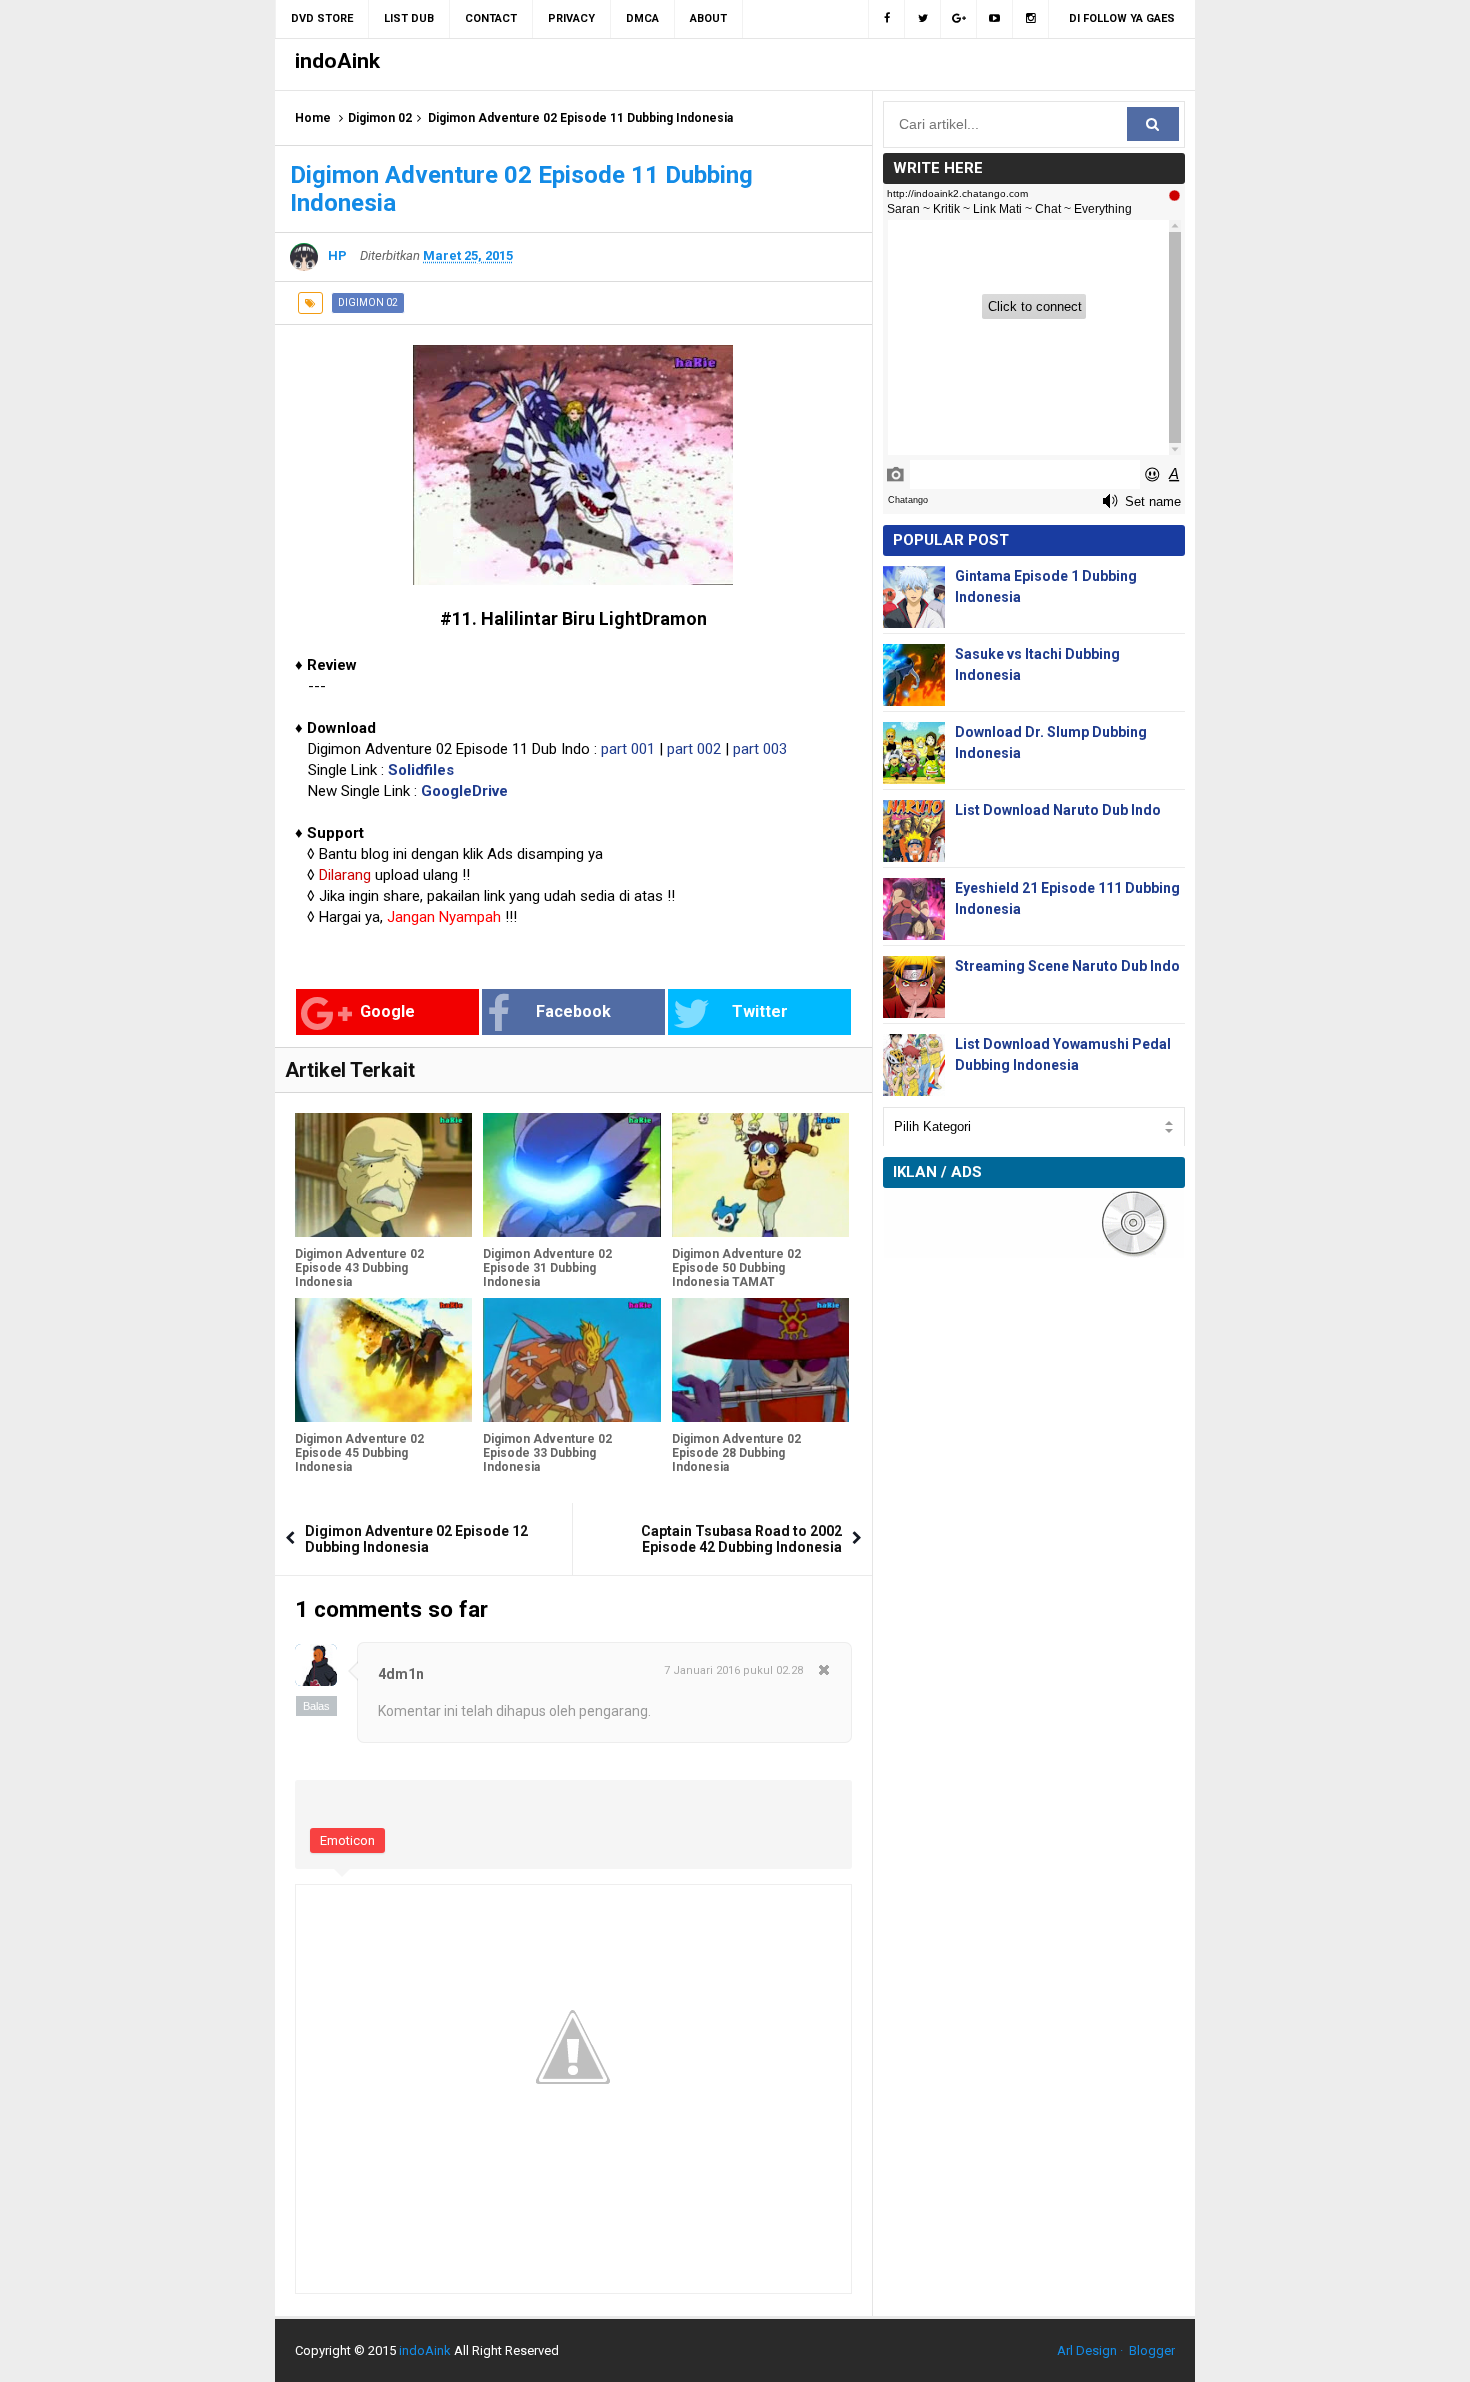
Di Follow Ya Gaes (1122, 18)
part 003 (760, 749)
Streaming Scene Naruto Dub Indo (1067, 966)
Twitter (760, 1011)
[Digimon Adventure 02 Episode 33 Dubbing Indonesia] (571, 1360)
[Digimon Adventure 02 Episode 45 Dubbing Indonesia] (383, 1360)
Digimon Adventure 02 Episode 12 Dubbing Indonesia (416, 1539)
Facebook (573, 1011)
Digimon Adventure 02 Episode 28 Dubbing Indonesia (736, 1453)
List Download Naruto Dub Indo (1058, 810)
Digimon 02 (380, 118)
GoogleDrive (464, 791)
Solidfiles (421, 770)
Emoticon (347, 1840)
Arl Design (1087, 2350)
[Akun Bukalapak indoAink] (959, 19)
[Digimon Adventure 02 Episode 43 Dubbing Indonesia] (383, 1175)
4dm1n (401, 1674)
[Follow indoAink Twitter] (923, 19)
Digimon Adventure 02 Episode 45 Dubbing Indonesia (359, 1453)
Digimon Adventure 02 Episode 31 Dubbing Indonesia (547, 1268)
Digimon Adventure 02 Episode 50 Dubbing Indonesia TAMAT (736, 1268)
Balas (316, 1706)
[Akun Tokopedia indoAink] (1031, 19)
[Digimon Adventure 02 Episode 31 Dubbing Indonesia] (571, 1175)
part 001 (628, 749)
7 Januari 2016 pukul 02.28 (733, 1670)
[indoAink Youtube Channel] (995, 19)
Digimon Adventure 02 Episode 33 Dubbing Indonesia (547, 1453)
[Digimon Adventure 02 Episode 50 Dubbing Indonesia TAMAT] (760, 1175)
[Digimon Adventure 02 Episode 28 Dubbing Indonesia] (760, 1360)
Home (313, 118)
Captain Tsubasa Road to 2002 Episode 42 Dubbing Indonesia (741, 1539)
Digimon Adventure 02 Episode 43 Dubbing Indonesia (359, 1268)
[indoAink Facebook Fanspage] (886, 19)
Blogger (1152, 2350)
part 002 (694, 749)
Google (387, 1011)
